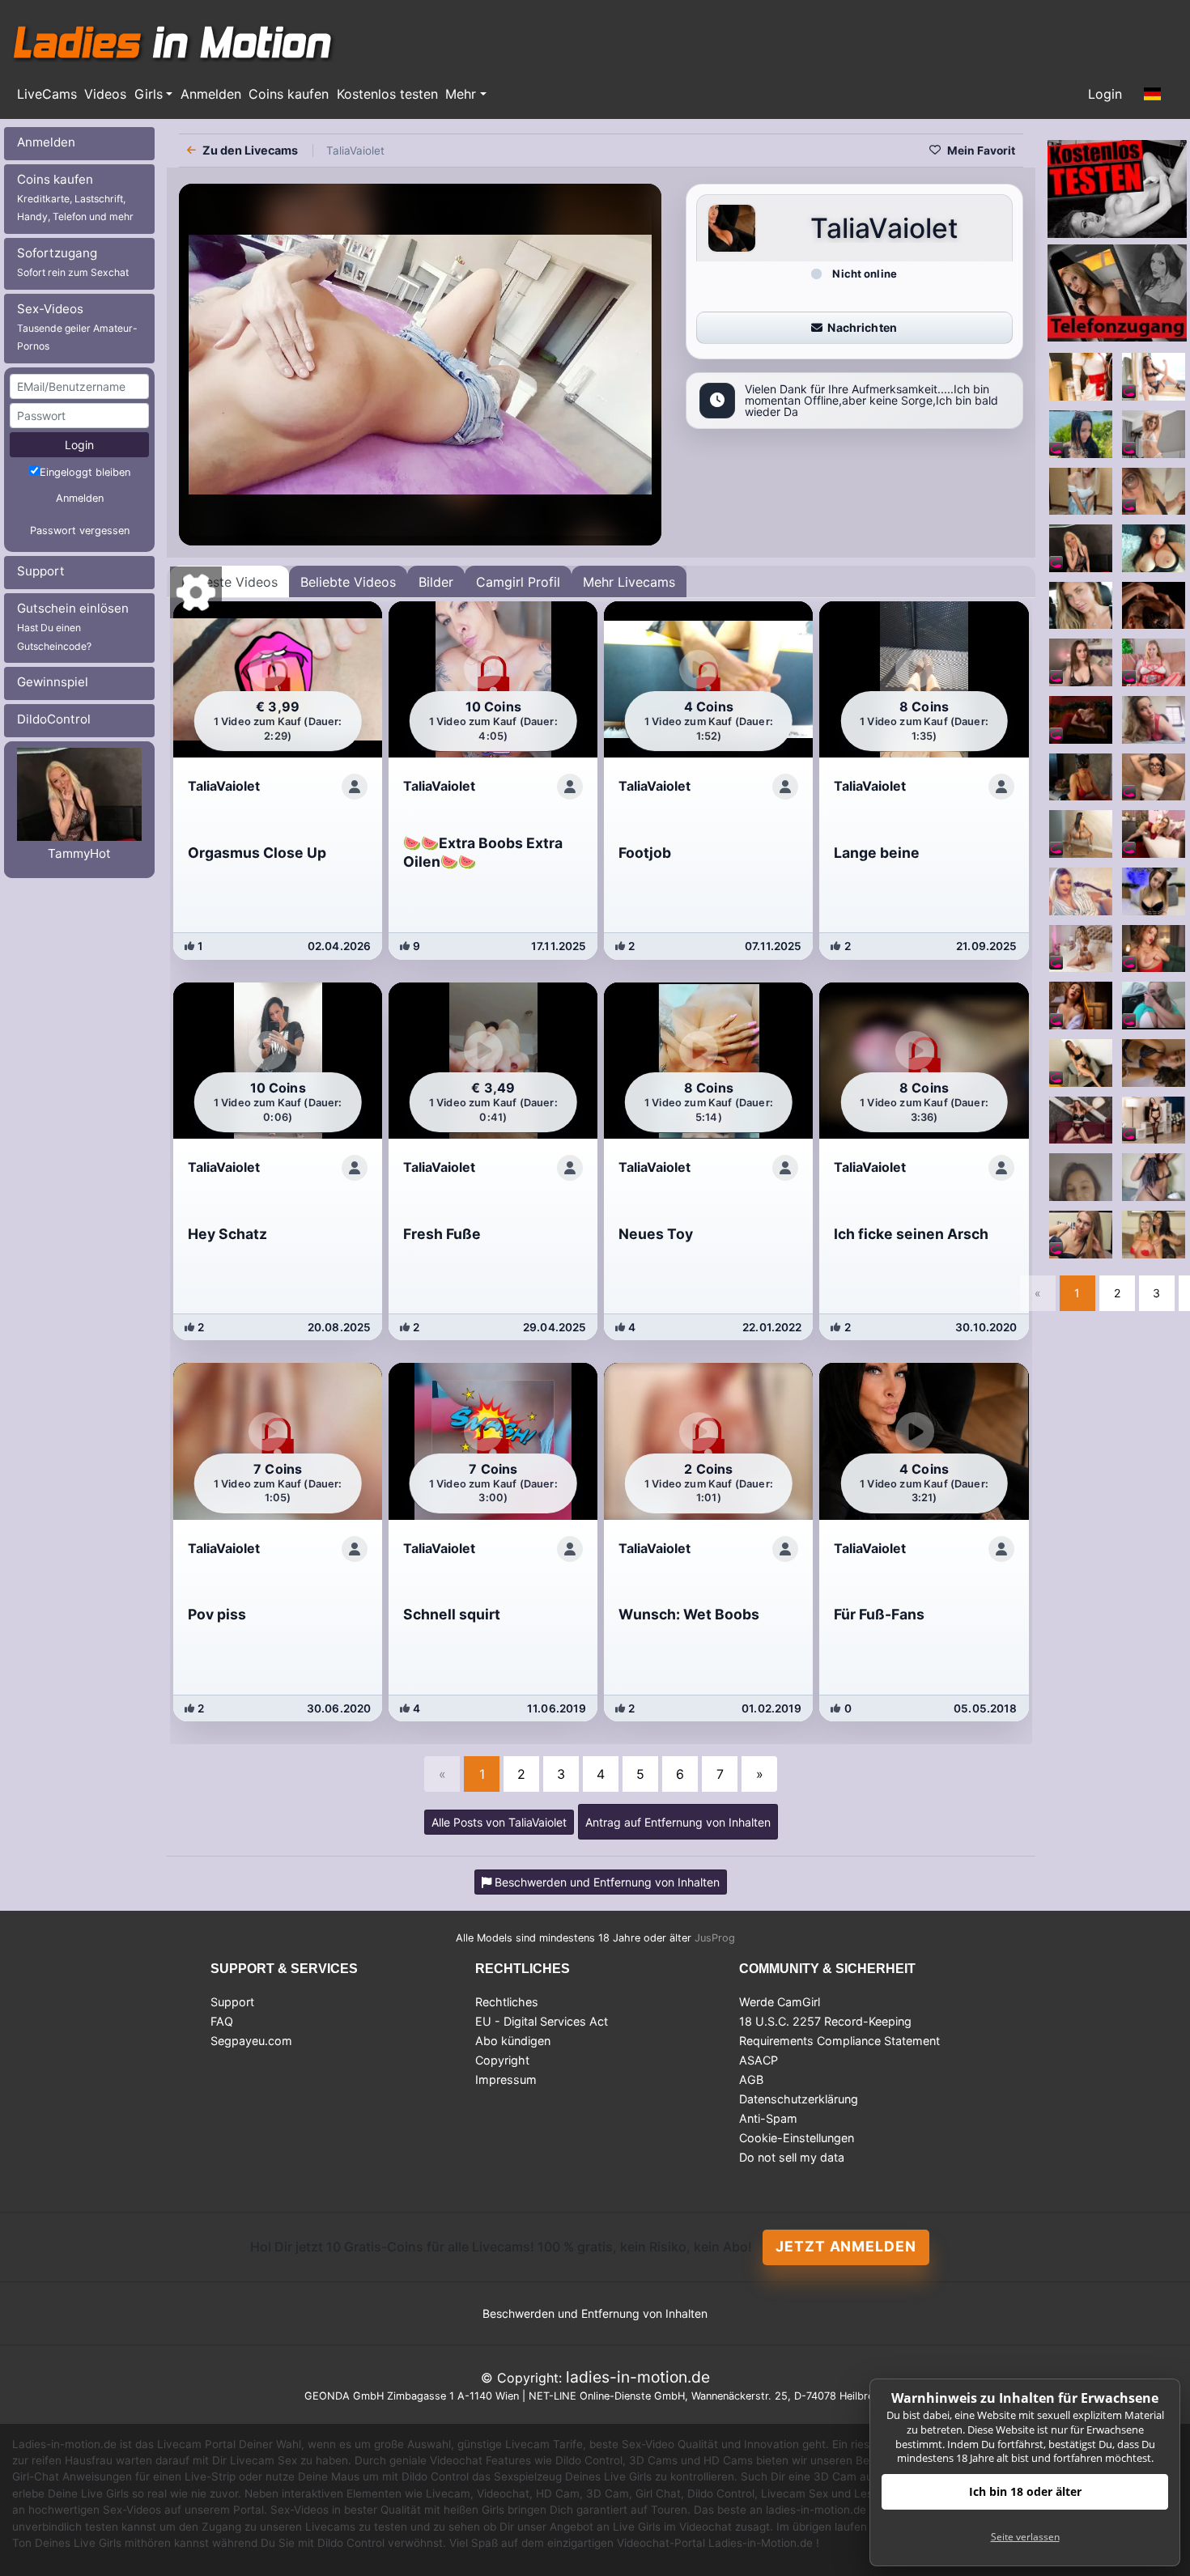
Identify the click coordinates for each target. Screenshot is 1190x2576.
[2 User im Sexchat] (1081, 433)
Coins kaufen (289, 94)
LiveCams (47, 94)
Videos (105, 94)
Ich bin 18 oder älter (1025, 2491)
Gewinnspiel (53, 682)
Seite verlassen (1025, 2537)
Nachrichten (862, 327)
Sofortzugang (73, 262)
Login (1105, 94)
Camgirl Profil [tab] (518, 582)
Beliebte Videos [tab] (348, 582)
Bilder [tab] (436, 582)
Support (41, 571)
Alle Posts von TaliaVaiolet (499, 1822)
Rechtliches (507, 2002)
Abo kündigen (513, 2041)
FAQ (222, 2021)
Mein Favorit (981, 151)
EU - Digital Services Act (542, 2021)
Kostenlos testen (387, 94)
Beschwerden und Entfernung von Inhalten (595, 2313)
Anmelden (211, 94)
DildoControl (54, 719)
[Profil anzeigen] (355, 787)
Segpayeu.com (251, 2041)
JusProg (715, 1938)
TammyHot (79, 853)
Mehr (461, 94)
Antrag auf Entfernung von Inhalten (678, 1822)
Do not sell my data (792, 2157)
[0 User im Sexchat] (1081, 376)
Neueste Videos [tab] (229, 582)
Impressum (506, 2079)
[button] (1153, 95)
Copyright (502, 2060)
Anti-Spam (768, 2118)
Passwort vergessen (80, 530)
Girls (149, 94)
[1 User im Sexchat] (1154, 1062)
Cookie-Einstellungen (797, 2138)
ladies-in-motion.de (638, 2377)
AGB (751, 2079)
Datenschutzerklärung (799, 2099)
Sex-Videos (77, 327)
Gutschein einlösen (73, 626)
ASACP (759, 2060)
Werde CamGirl (780, 2002)
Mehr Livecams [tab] (629, 582)
